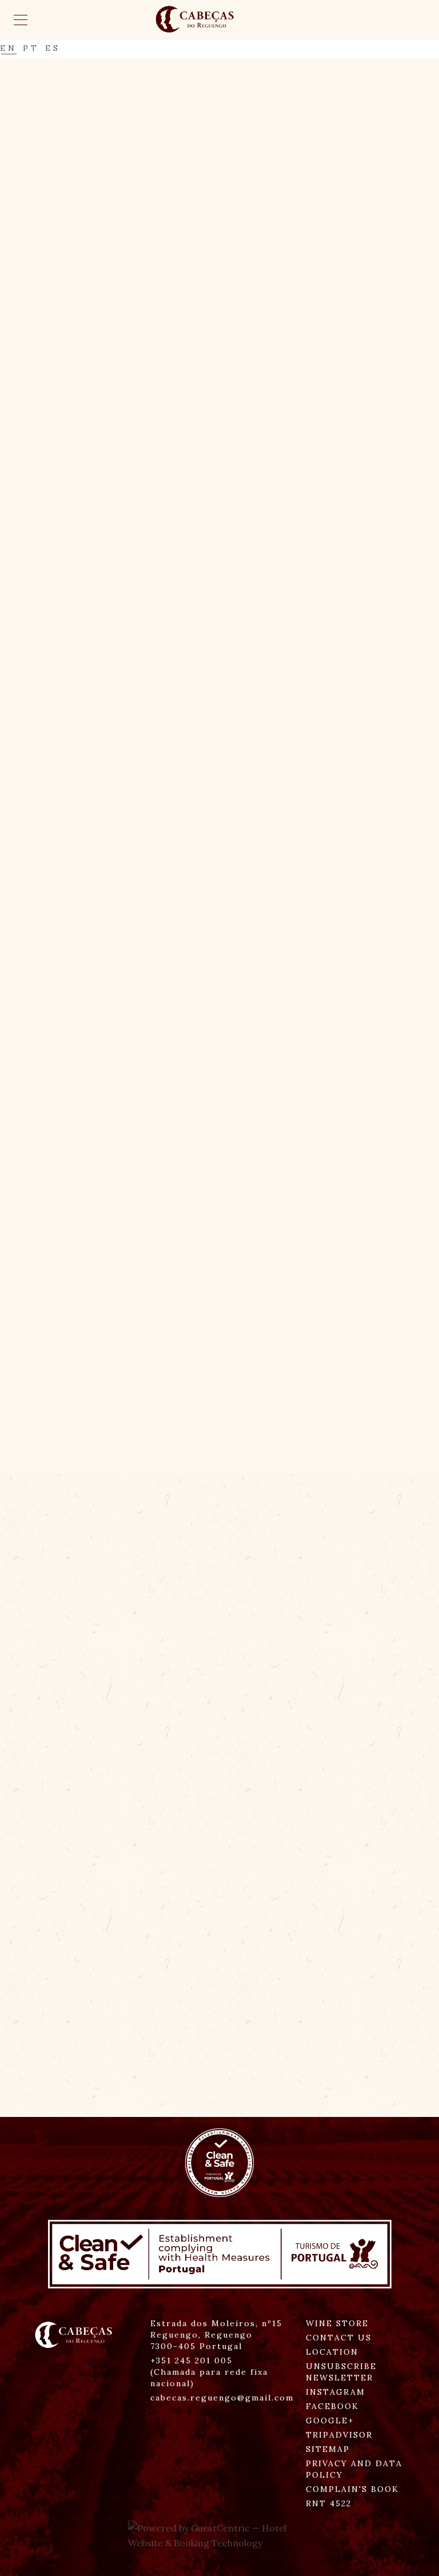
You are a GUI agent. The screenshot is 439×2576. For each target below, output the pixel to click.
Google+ (330, 2421)
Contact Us (339, 2338)
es (53, 51)
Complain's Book (352, 2489)
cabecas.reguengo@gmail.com (222, 2398)
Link (121, 654)
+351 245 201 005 (209, 2372)
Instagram (336, 2392)
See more (71, 1272)
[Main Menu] (21, 20)
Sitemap (328, 2449)
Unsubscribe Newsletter (341, 2372)
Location (332, 2352)
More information (99, 2112)
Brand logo (219, 20)
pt (31, 51)
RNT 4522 (329, 2503)
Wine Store (337, 2323)
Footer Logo (76, 2335)
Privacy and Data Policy (354, 2469)
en (9, 51)
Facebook (332, 2406)
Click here (80, 728)
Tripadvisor (339, 2435)
